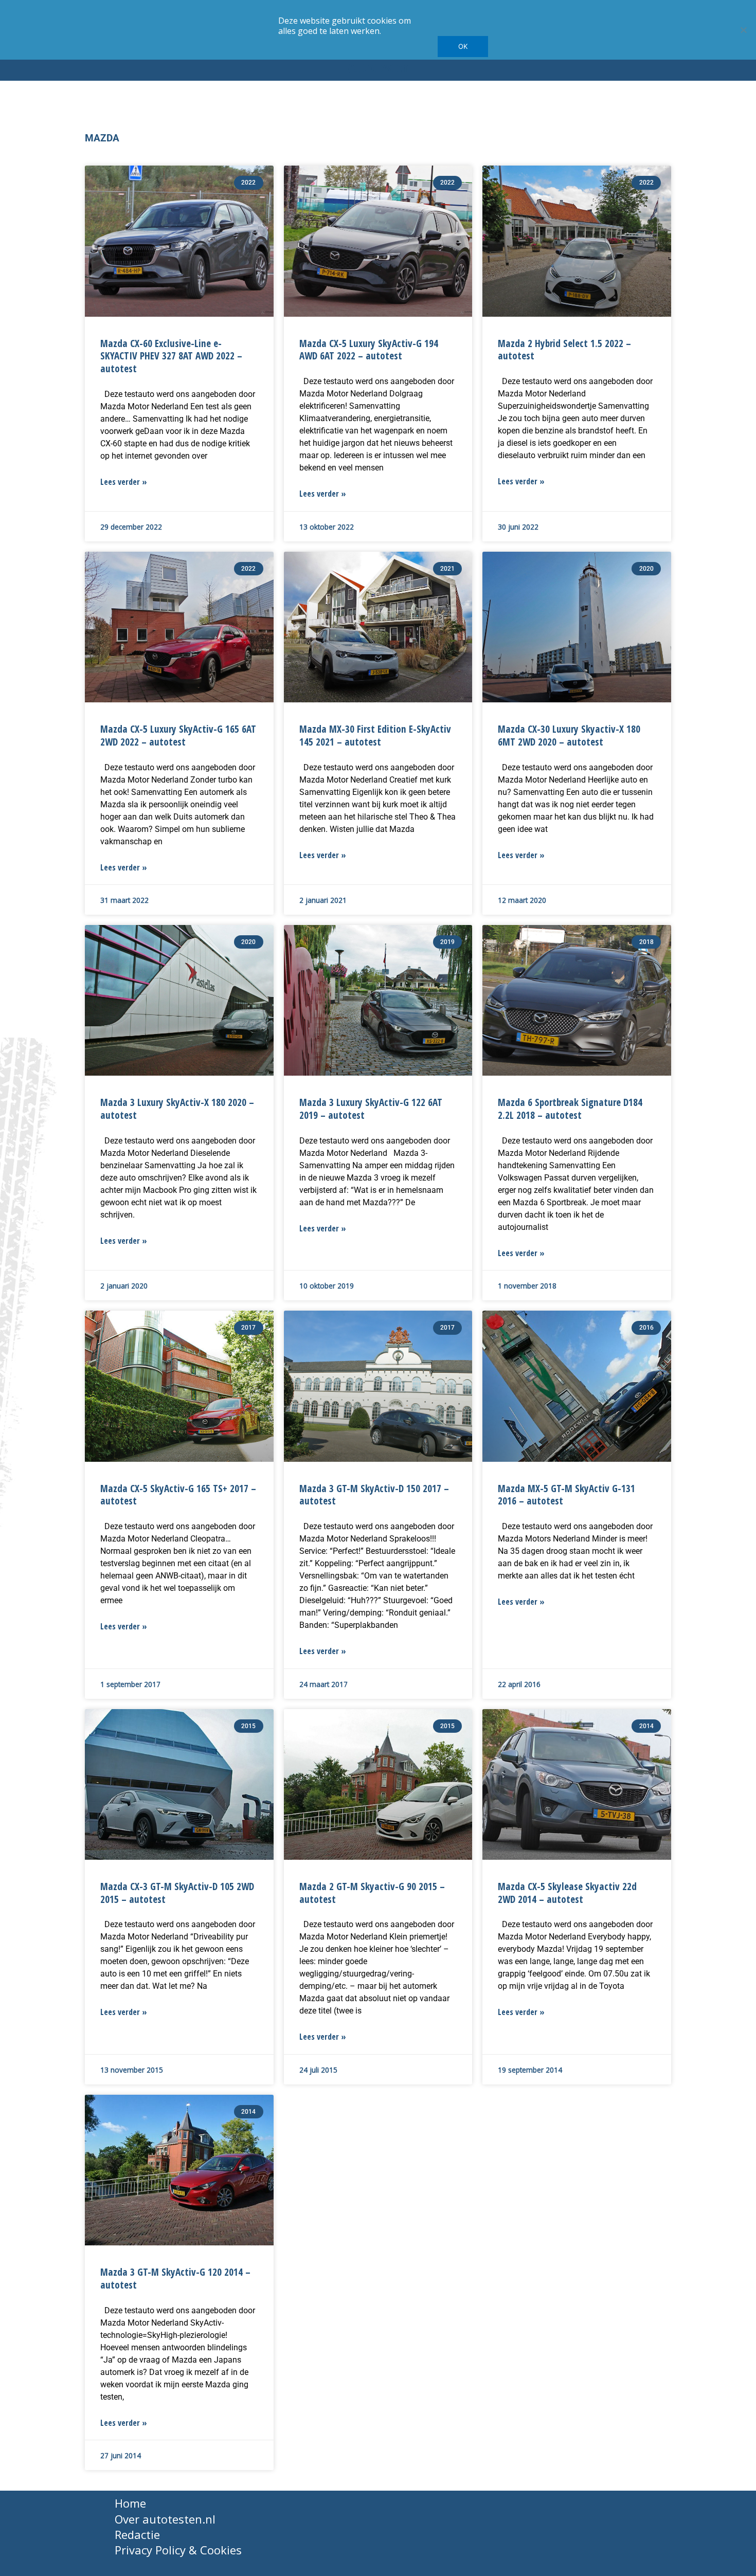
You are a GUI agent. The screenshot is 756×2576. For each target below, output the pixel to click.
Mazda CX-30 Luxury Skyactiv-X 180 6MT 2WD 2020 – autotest (569, 735)
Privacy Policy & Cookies (178, 2550)
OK (463, 46)
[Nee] (743, 30)
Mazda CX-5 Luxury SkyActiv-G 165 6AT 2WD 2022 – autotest (178, 735)
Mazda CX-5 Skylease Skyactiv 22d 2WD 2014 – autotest (567, 1893)
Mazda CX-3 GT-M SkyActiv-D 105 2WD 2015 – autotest (177, 1893)
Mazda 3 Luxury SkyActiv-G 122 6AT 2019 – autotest (371, 1109)
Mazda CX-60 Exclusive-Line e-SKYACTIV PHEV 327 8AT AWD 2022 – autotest (171, 356)
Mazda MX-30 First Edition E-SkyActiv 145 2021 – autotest (375, 735)
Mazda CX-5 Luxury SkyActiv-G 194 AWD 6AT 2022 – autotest (369, 350)
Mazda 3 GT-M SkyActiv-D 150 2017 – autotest (374, 1495)
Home (130, 2503)
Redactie (137, 2534)
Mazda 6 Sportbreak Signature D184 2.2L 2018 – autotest (570, 1109)
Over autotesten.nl (165, 2519)
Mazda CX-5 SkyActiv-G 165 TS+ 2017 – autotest (178, 1495)
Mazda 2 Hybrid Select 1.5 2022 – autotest (564, 350)
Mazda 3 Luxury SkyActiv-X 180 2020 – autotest (177, 1109)
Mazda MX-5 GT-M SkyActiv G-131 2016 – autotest (566, 1495)
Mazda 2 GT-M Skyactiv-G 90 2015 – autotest (372, 1893)
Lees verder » (124, 482)
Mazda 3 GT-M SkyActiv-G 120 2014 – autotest (175, 2278)
